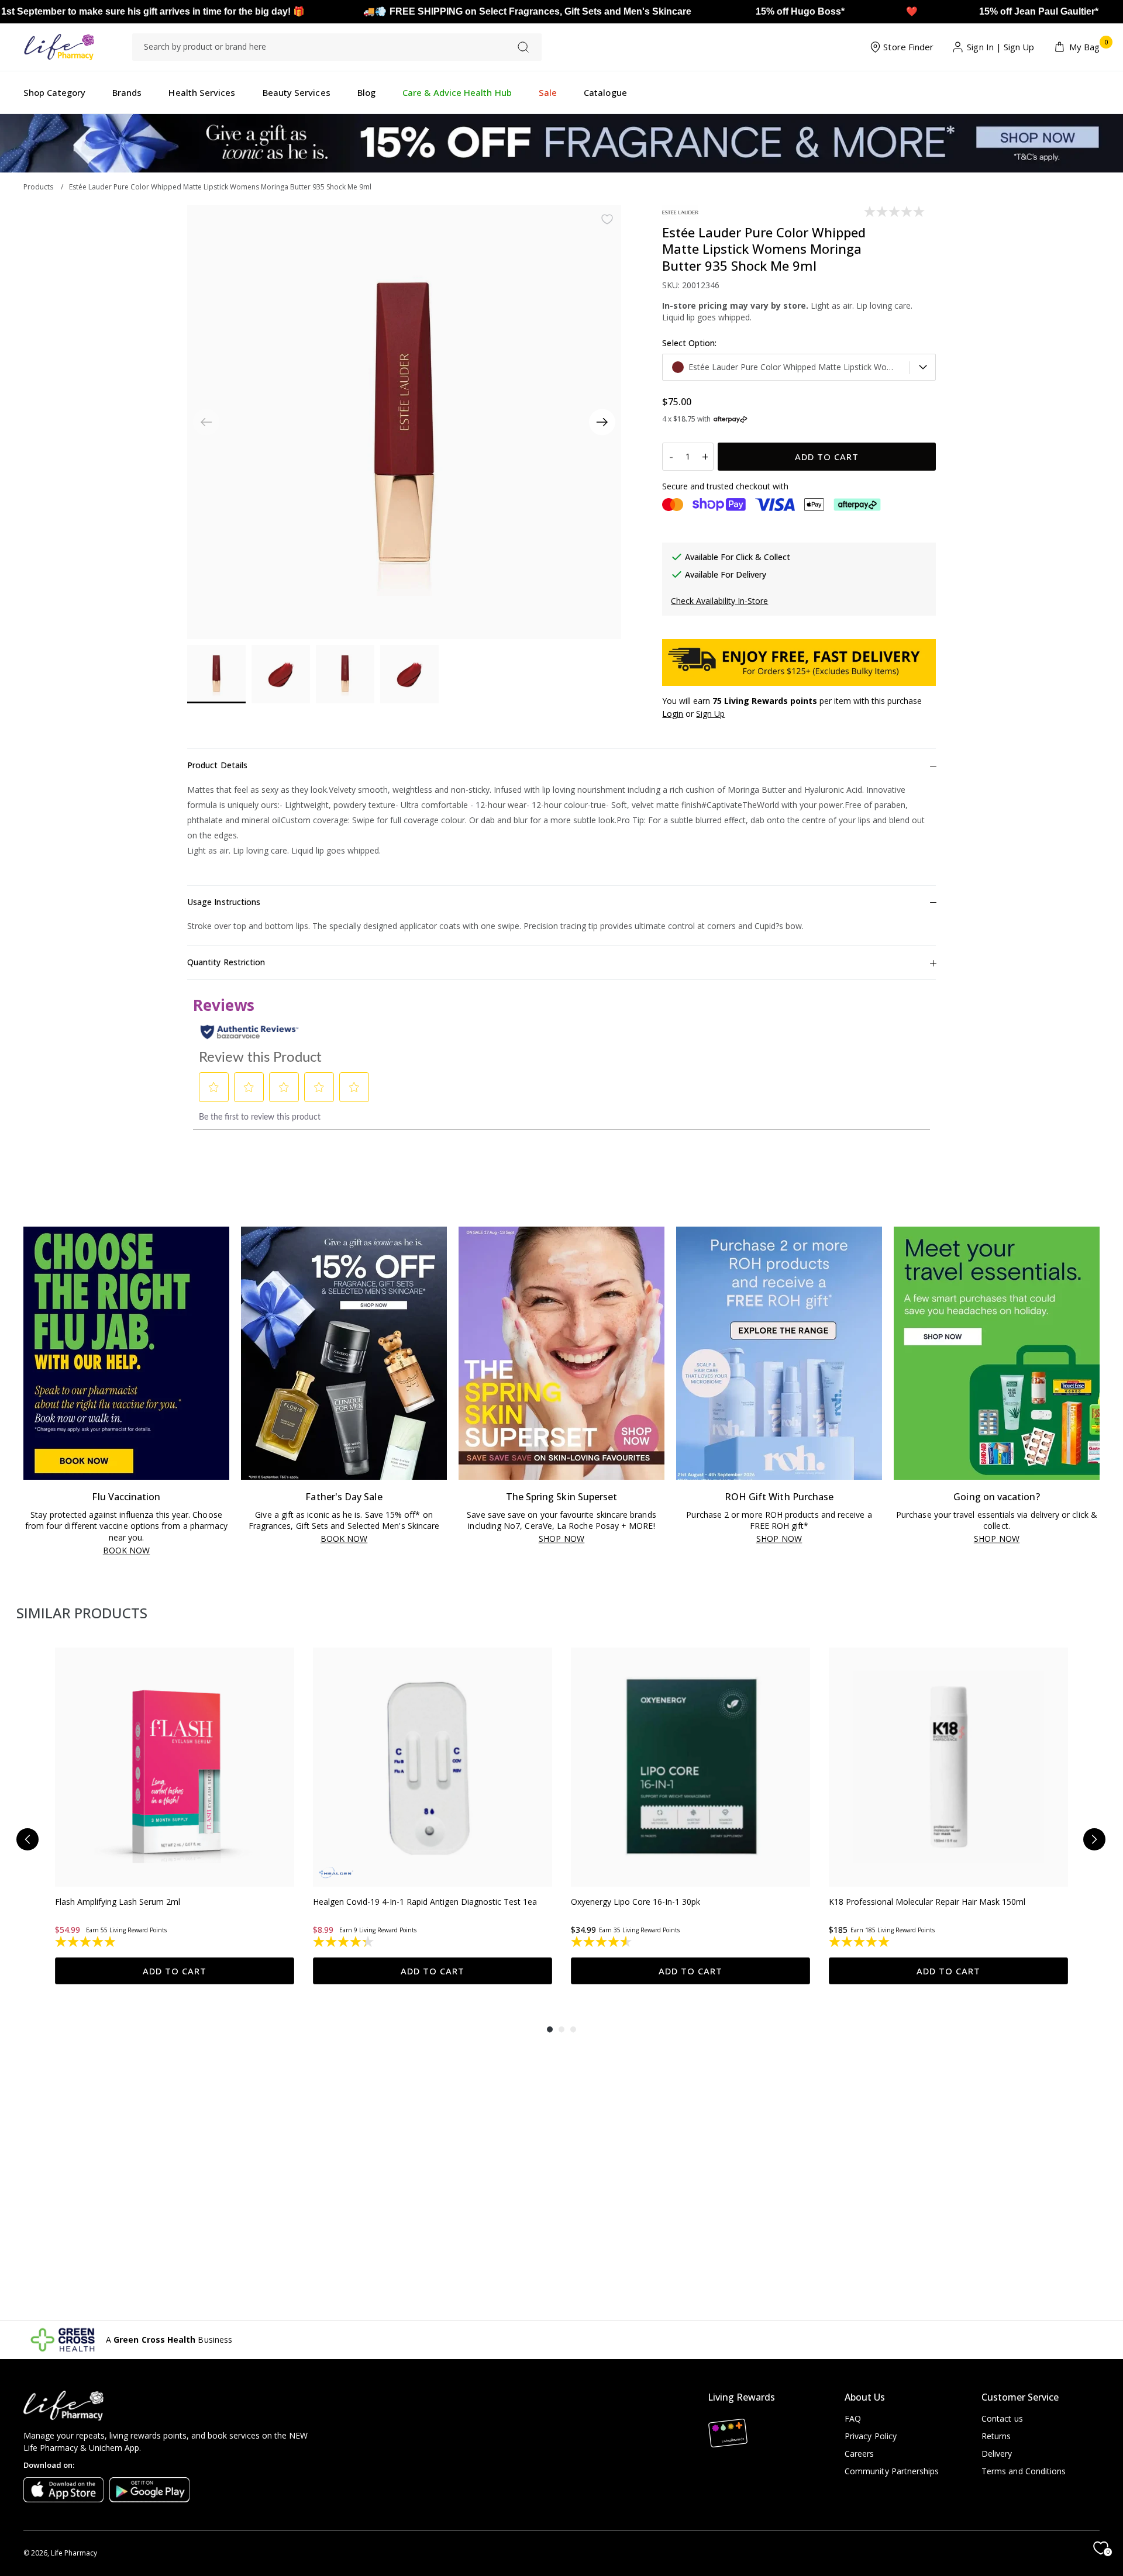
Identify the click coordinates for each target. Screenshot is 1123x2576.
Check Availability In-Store (719, 601)
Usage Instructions (224, 902)
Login (673, 714)
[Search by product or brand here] (523, 47)
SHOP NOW (561, 1539)
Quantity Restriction (226, 962)
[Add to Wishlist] (607, 219)
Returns (996, 2436)
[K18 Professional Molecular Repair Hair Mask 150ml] (948, 1767)
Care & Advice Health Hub (457, 92)
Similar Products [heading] (82, 1613)
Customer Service (1020, 2397)
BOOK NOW (127, 1551)
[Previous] (27, 1839)
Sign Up (1019, 47)
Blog (366, 92)
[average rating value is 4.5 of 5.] (602, 1942)
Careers (860, 2454)
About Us (865, 2397)
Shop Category (54, 92)
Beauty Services (297, 92)
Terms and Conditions (1024, 2471)
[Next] (602, 422)
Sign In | (984, 47)
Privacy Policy (871, 2436)
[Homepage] (59, 47)
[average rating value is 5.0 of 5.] (860, 1942)
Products (38, 187)
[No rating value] (895, 212)
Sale (548, 92)
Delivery (997, 2454)
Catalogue (605, 92)
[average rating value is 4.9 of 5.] (86, 1942)
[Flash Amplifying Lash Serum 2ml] (175, 1767)
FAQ (853, 2418)
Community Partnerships (892, 2471)
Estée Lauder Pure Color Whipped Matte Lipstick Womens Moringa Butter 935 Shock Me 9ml (220, 187)
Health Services (202, 92)
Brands (127, 92)
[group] (175, 1816)
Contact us (1002, 2418)
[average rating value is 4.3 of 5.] (344, 1942)
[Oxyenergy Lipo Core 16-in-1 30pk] (690, 1767)
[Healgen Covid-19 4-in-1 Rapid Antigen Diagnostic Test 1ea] (433, 1767)
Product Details (217, 765)
